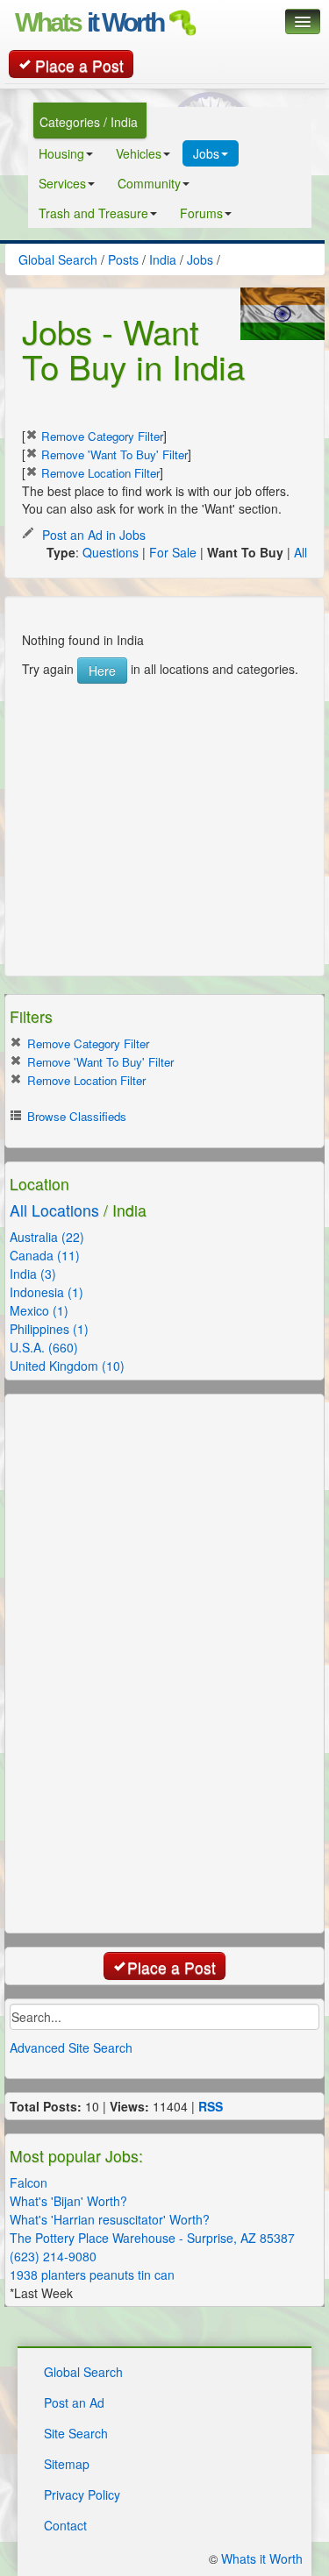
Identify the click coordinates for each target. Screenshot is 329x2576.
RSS (211, 2106)
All (300, 552)
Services (62, 183)
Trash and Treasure (93, 213)
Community (149, 183)
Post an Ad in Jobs (92, 535)
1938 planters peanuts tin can (92, 2274)
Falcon (29, 2182)
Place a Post (79, 65)
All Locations (54, 1210)
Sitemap (67, 2464)
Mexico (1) (39, 1310)
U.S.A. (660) (44, 1347)
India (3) (33, 1274)
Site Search (76, 2433)
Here (102, 671)
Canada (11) (45, 1255)
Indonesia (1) (46, 1292)
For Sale (173, 552)
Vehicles (139, 153)
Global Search (83, 2372)
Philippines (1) (49, 1329)
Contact (65, 2525)
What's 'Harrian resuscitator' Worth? (110, 2219)
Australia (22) (47, 1237)
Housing (61, 153)
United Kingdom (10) (67, 1366)
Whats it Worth (262, 2558)
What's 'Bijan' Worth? (68, 2201)
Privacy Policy (82, 2494)
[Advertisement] (154, 793)
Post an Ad (74, 2402)
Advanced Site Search (71, 2047)
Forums (201, 213)
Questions (111, 552)
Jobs (206, 153)
